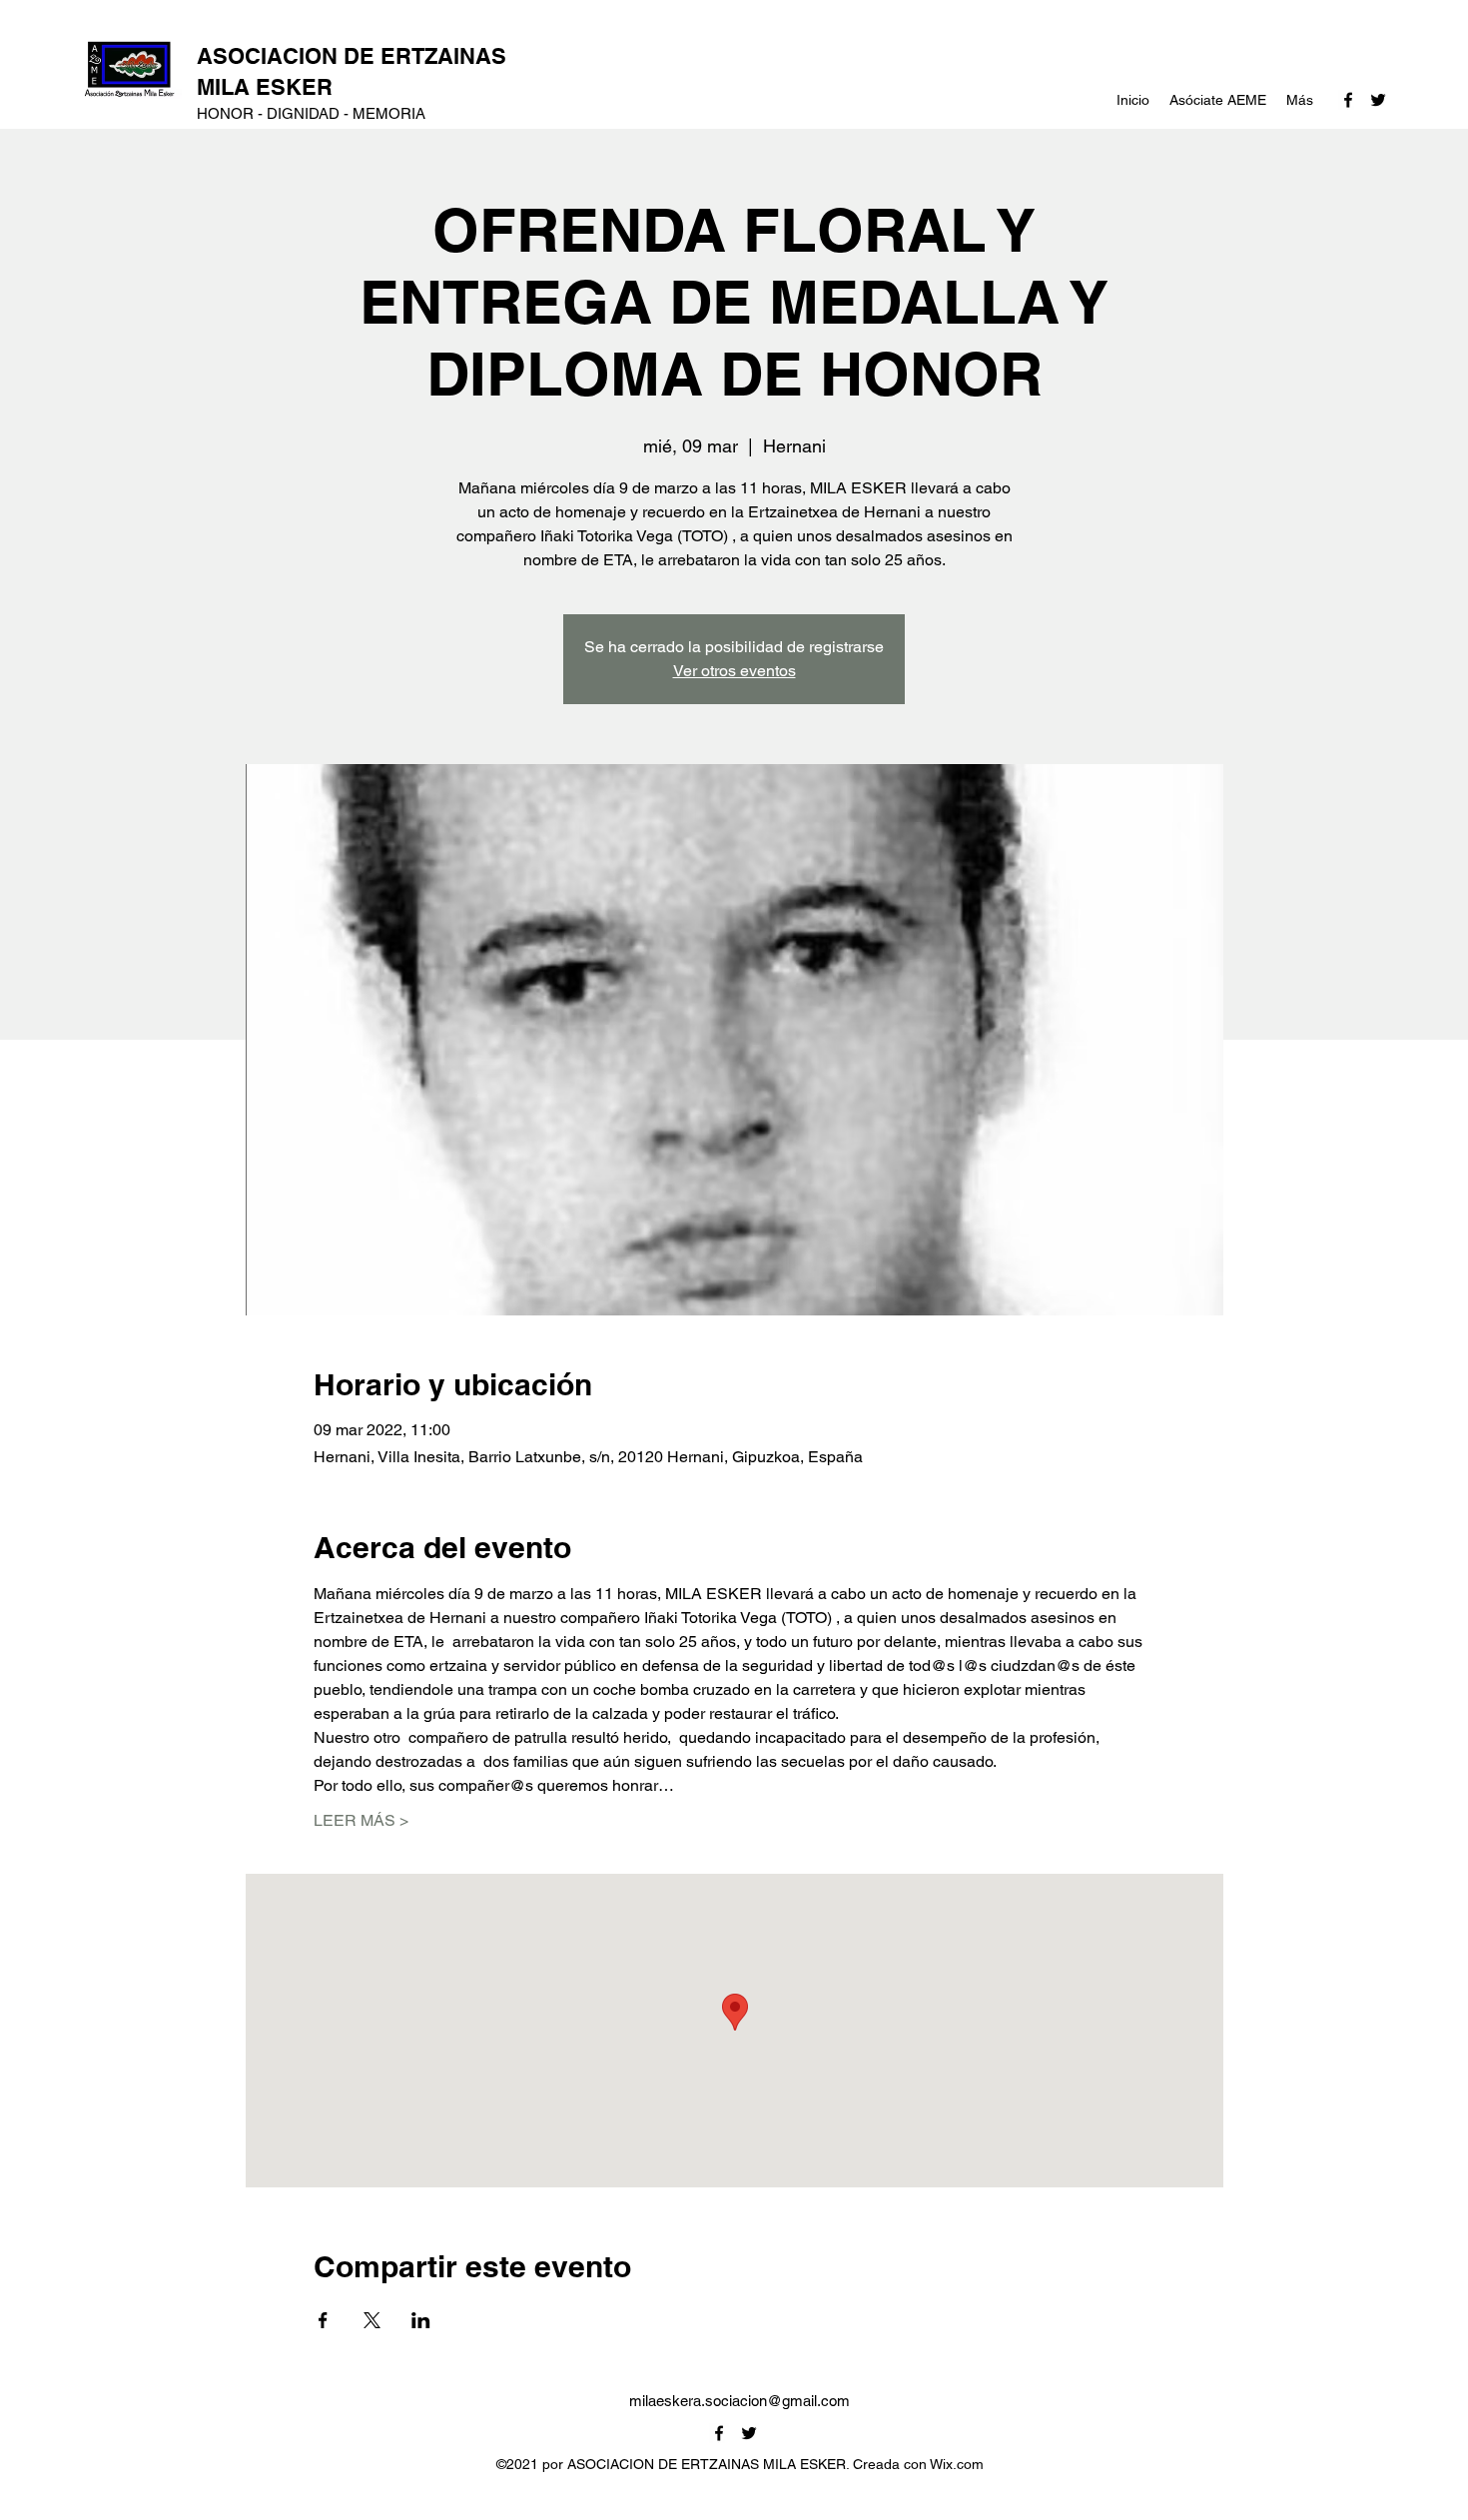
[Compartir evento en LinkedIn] (421, 2320)
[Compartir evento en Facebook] (323, 2320)
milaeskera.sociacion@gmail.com (739, 2401)
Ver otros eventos (734, 671)
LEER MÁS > (361, 1820)
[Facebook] (1348, 100)
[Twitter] (1378, 100)
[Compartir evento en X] (372, 2320)
